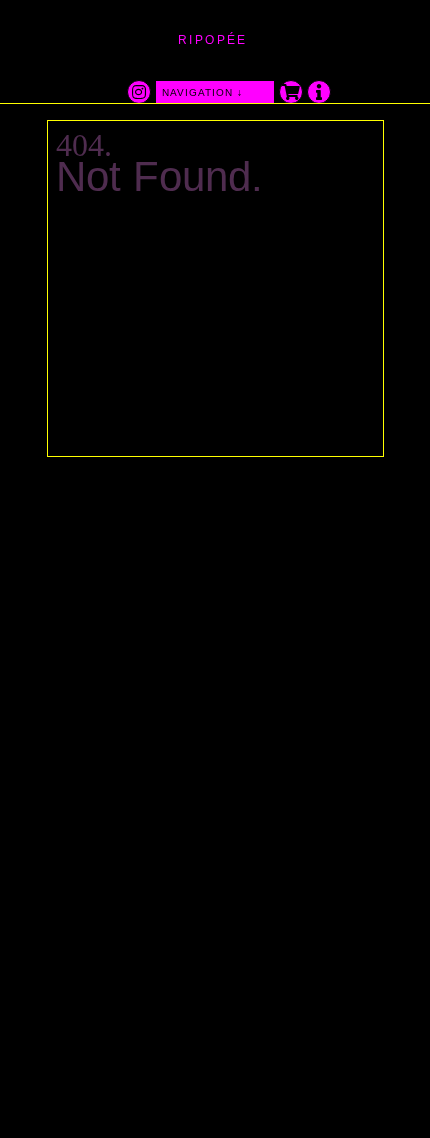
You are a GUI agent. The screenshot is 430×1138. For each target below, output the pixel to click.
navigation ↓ (202, 92)
